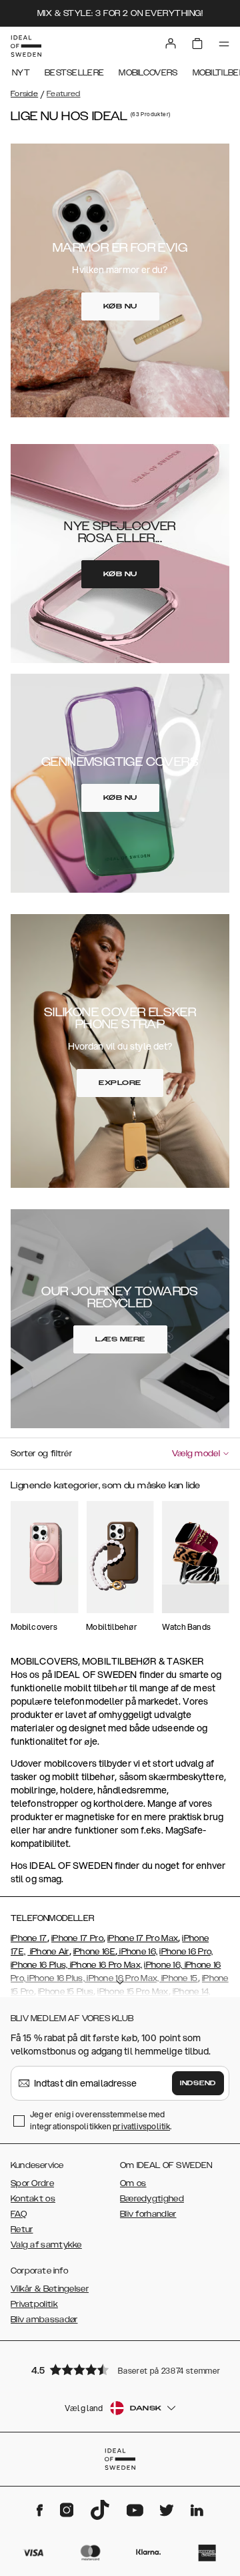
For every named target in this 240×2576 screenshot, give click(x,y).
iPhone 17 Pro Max (143, 1938)
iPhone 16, (137, 1952)
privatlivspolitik (141, 2126)
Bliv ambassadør (44, 2320)
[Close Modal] (216, 1489)
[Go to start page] (26, 46)
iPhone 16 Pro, (186, 1952)
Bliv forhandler (148, 2214)
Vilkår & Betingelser (50, 2289)
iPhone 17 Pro (77, 1938)
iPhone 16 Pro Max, (105, 1965)
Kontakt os (33, 2199)
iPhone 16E (94, 1952)
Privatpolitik (34, 2304)
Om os (133, 2183)
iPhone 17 (29, 1938)
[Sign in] (171, 43)
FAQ (19, 2214)
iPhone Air (48, 1952)
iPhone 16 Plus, (39, 1965)
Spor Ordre (32, 2183)
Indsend (198, 2083)
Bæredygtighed (152, 2199)
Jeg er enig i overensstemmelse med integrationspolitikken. (101, 2120)
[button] (120, 2369)
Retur (22, 2229)
